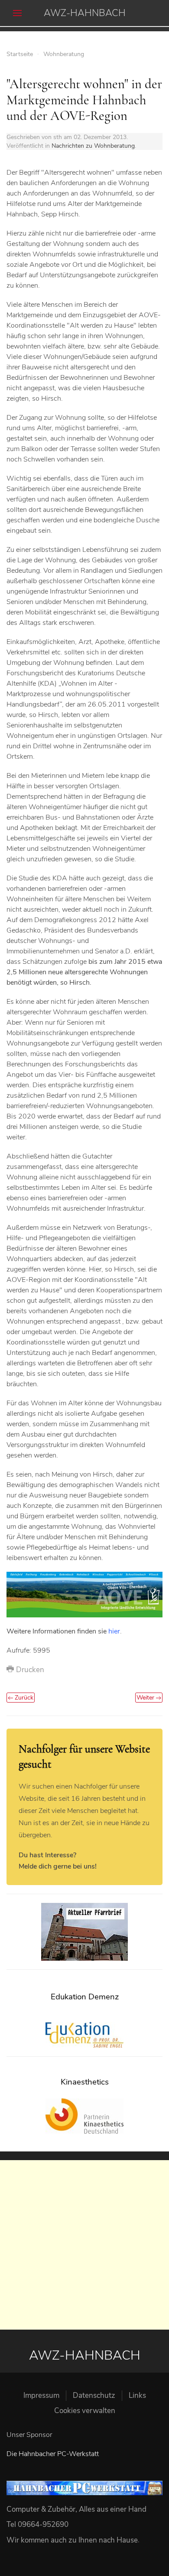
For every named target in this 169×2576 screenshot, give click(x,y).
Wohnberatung (64, 54)
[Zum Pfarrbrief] (84, 1932)
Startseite (20, 54)
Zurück (23, 1698)
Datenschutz (94, 2395)
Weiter (146, 1698)
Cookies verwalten (85, 2411)
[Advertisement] (84, 2245)
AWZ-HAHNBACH (85, 13)
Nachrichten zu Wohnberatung (93, 146)
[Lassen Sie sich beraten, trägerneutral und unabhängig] (84, 1594)
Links (137, 2395)
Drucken (29, 1670)
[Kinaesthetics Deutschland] (84, 2116)
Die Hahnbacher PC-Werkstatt (53, 2454)
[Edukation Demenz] (84, 2035)
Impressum (41, 2395)
